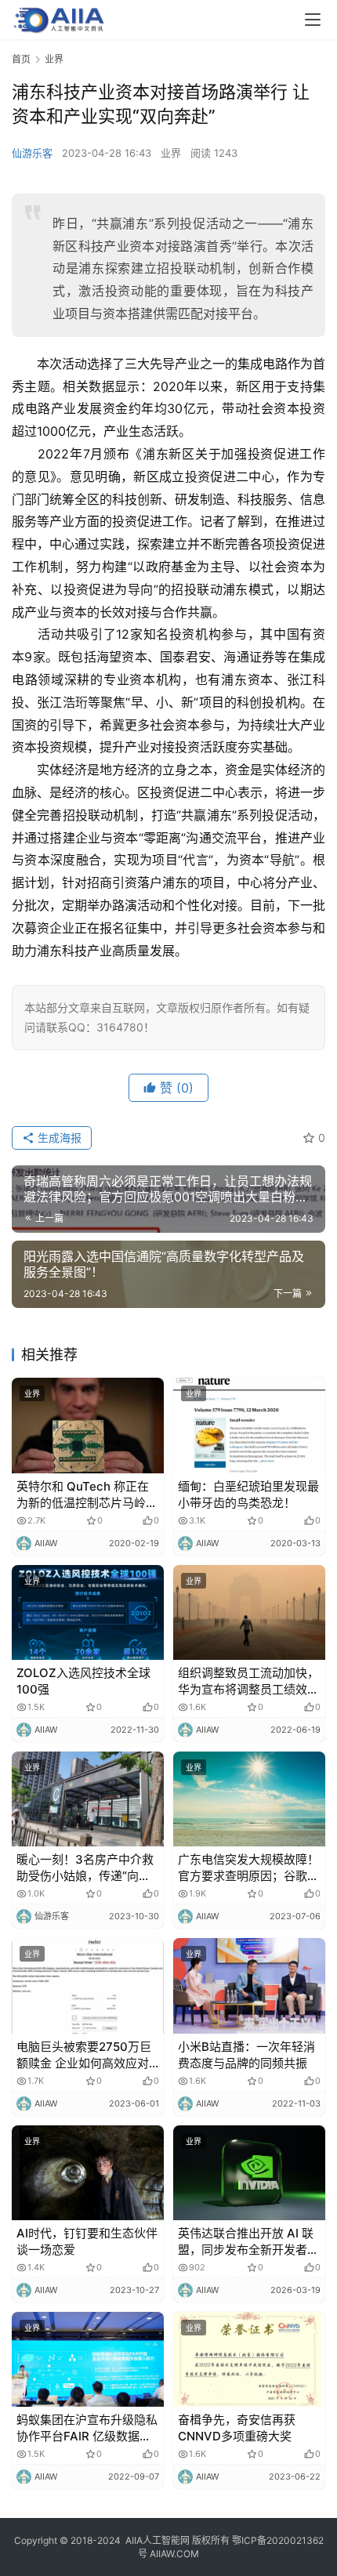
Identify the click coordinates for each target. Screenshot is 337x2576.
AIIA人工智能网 (158, 2540)
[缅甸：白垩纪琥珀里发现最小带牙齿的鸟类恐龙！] (249, 1425)
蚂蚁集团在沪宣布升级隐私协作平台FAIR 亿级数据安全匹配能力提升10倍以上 (87, 2428)
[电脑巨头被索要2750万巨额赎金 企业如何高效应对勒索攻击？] (88, 1985)
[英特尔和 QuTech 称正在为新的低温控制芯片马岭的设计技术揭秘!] (88, 1425)
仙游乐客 (32, 153)
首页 (21, 59)
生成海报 (58, 1138)
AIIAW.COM (174, 2554)
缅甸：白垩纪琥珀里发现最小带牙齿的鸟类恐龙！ (248, 1495)
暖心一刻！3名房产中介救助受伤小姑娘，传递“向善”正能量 (86, 1868)
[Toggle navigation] (313, 20)
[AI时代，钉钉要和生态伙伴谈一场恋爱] (88, 2173)
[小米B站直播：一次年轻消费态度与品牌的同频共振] (249, 1985)
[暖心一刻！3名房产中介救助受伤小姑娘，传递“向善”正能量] (88, 1799)
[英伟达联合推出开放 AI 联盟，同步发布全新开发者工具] (249, 2173)
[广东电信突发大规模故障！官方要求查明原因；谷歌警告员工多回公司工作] (249, 1799)
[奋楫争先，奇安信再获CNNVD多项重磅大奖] (249, 2359)
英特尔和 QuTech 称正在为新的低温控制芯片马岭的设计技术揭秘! (87, 1495)
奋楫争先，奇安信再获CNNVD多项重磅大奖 (237, 2428)
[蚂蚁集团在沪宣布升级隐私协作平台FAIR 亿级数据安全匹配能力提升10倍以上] (88, 2359)
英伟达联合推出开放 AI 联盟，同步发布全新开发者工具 (248, 2242)
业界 (171, 153)
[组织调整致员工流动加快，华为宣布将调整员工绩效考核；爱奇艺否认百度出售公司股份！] (249, 1612)
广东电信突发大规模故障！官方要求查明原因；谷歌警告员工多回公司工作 (248, 1868)
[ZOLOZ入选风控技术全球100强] (88, 1612)
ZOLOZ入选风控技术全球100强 (83, 1681)
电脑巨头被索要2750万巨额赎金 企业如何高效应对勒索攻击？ (84, 2055)
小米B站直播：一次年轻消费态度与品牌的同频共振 (246, 2055)
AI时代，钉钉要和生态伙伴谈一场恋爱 (87, 2241)
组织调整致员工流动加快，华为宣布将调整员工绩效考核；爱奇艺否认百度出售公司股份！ (248, 1681)
